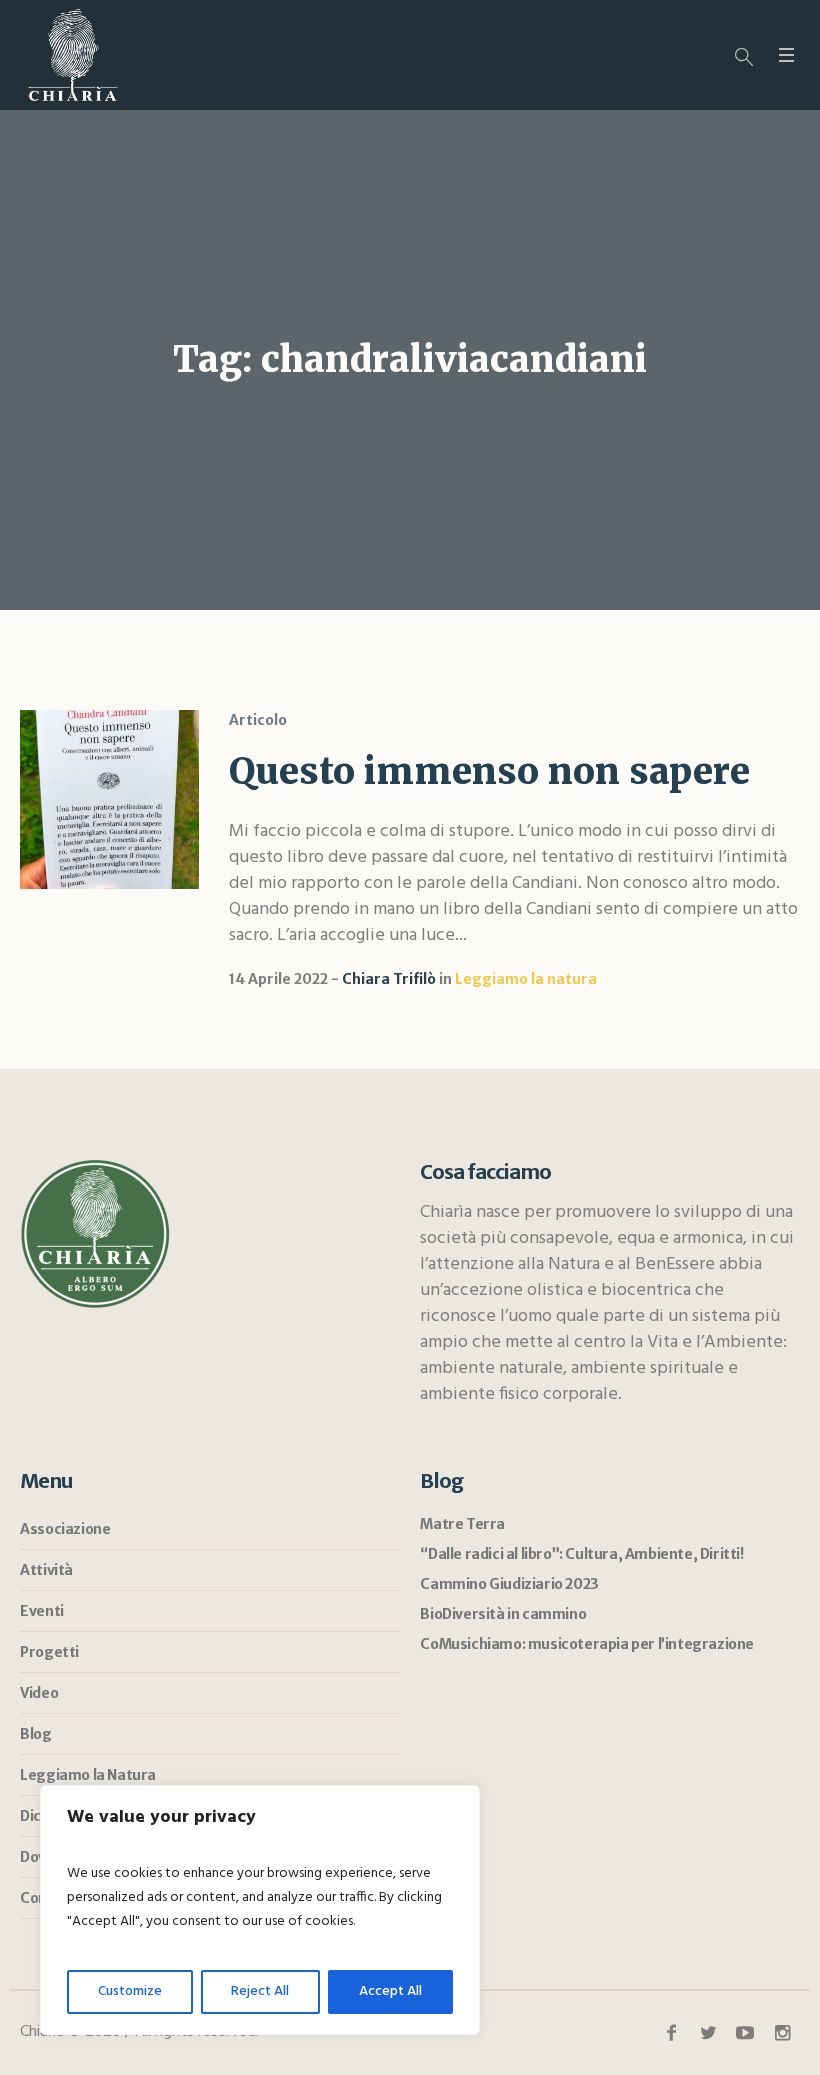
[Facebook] (671, 2033)
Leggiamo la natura (526, 979)
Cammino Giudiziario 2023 (509, 1584)
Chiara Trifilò (389, 979)
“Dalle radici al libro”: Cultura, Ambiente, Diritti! (581, 1554)
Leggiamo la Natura (88, 1775)
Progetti (49, 1652)
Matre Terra (462, 1524)
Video (39, 1693)
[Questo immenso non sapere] (109, 799)
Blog (35, 1734)
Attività (46, 1570)
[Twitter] (708, 2033)
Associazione (65, 1529)
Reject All (260, 1991)
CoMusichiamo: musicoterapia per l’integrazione (587, 1644)
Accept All (390, 1991)
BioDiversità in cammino (503, 1614)
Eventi (42, 1611)
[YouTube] (745, 2033)
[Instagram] (782, 2033)
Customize (130, 1991)
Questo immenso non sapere (489, 771)
